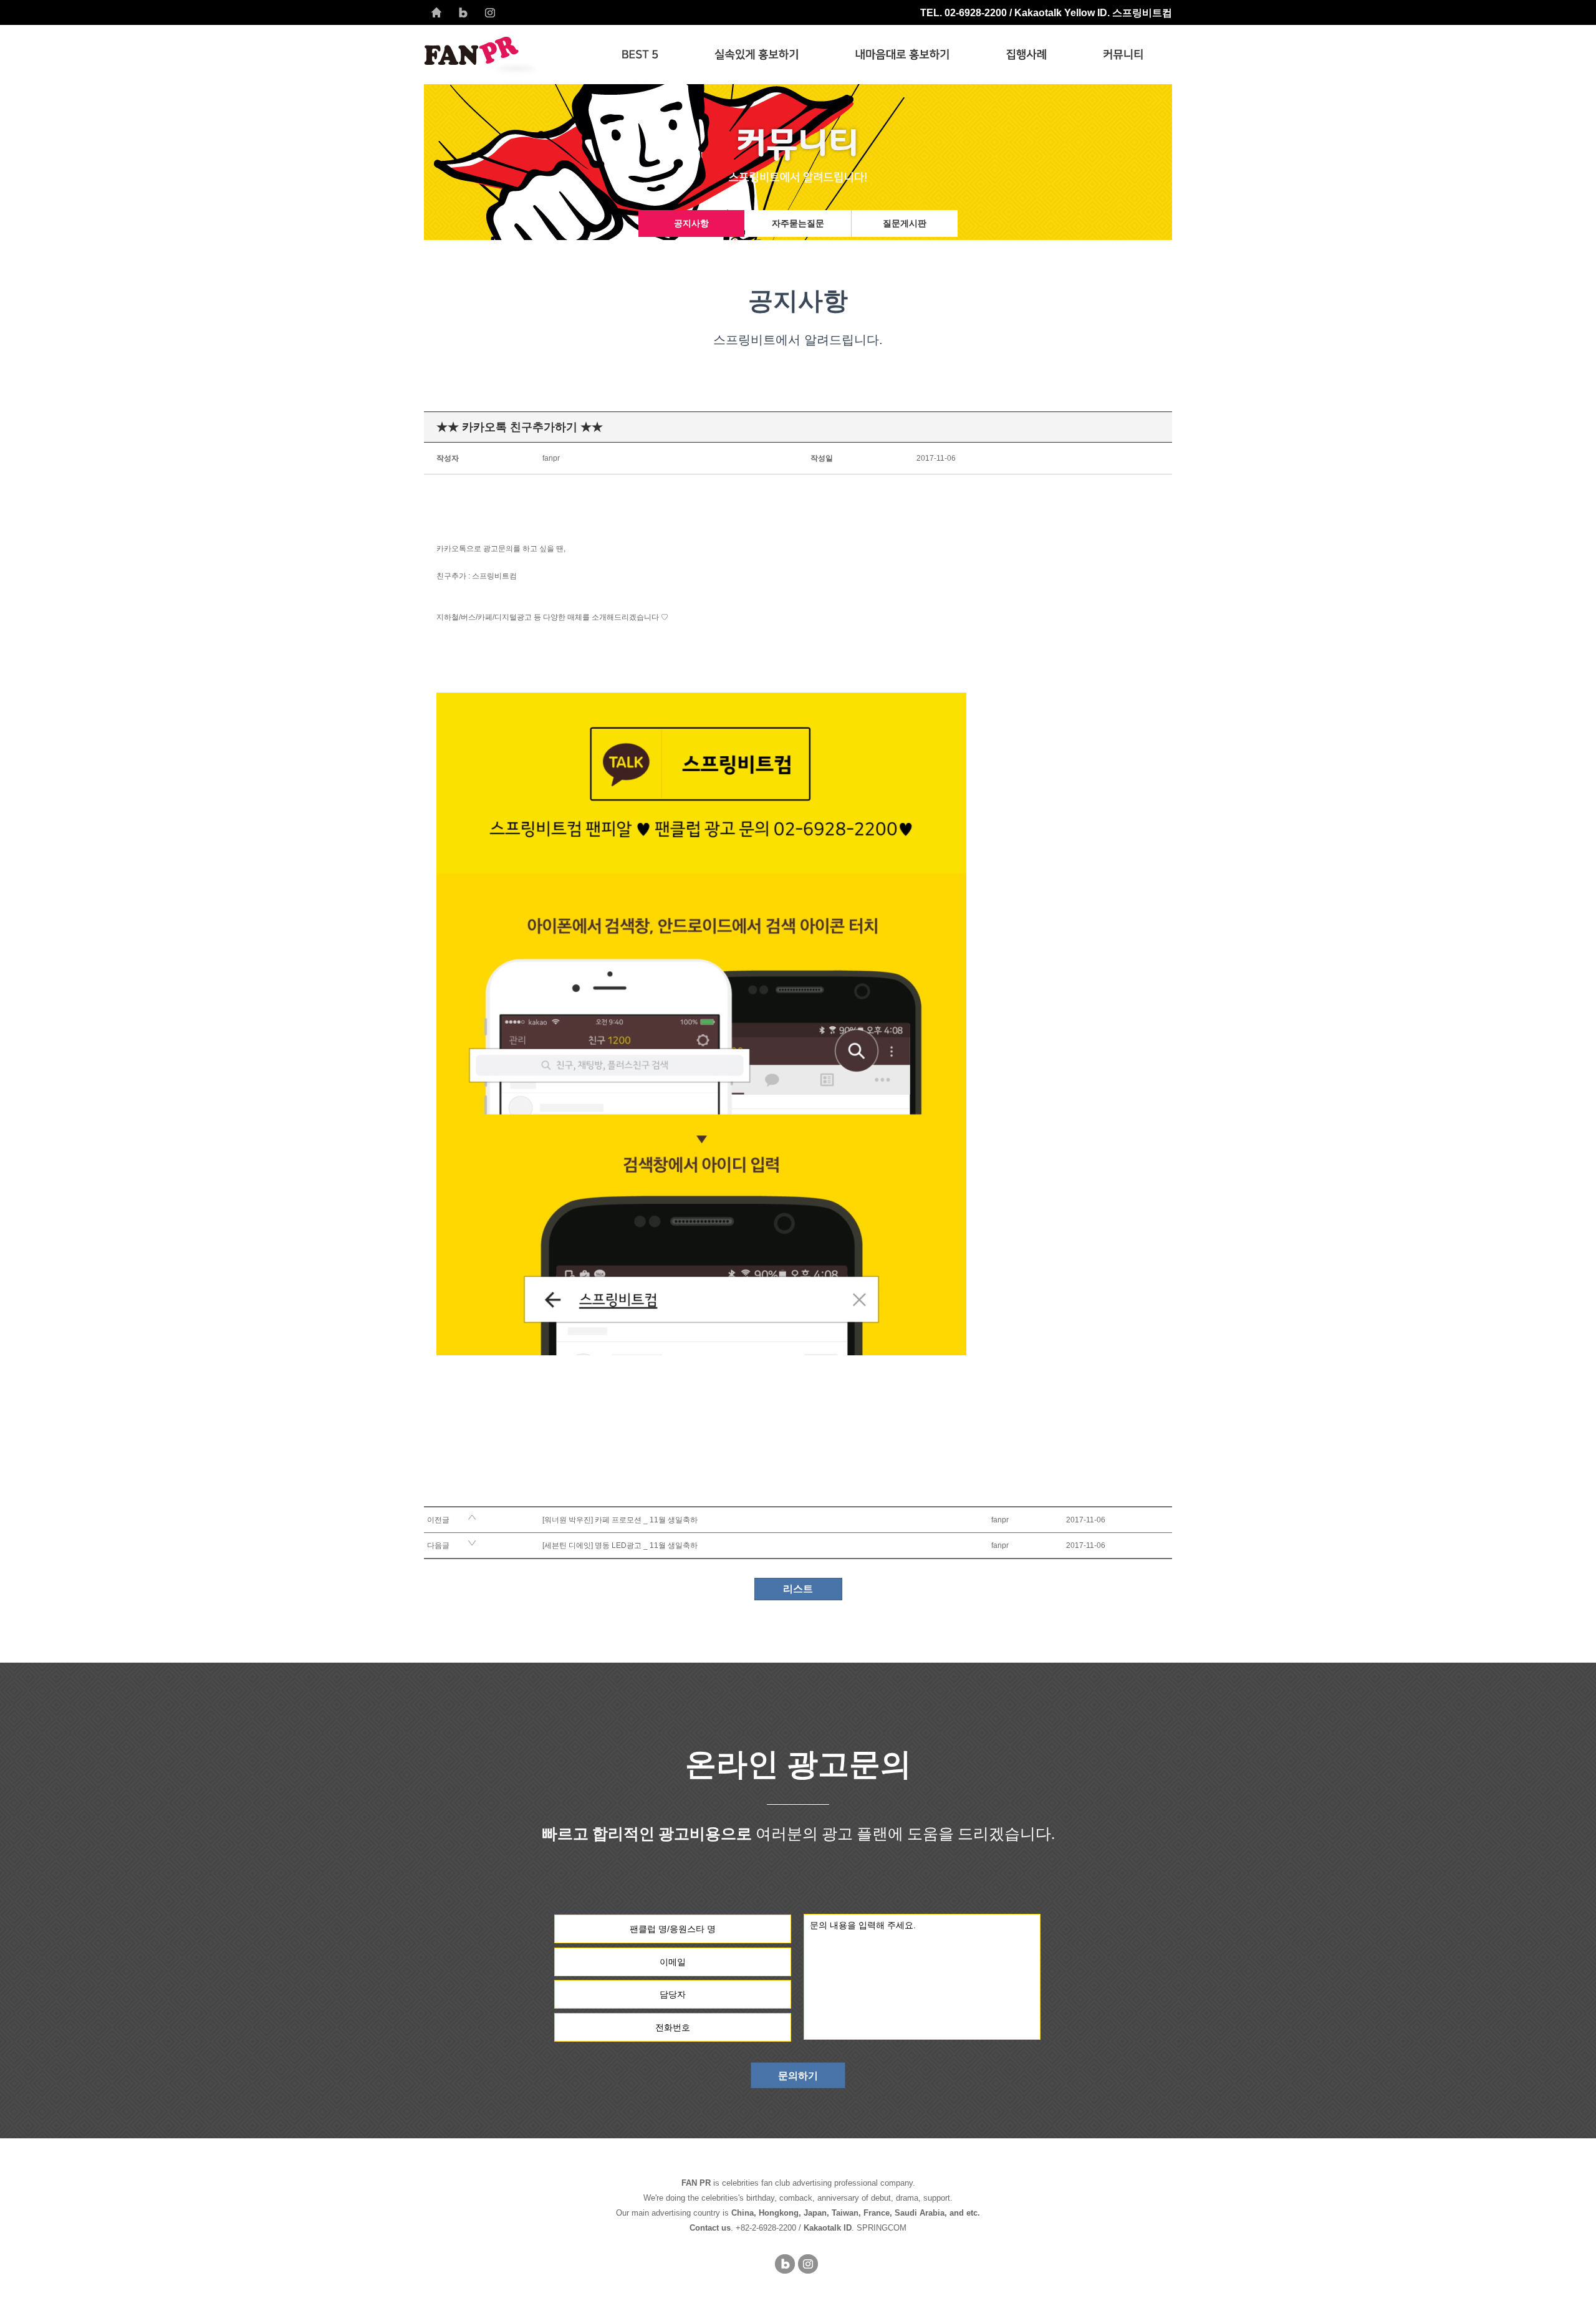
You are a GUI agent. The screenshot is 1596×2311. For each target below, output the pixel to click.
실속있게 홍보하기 (757, 55)
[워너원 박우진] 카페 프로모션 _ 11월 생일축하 (620, 1520)
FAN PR (509, 55)
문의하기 (798, 2076)
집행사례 (1026, 55)
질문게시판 (905, 223)
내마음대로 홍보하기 (902, 55)
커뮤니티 (1123, 55)
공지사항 (691, 223)
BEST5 (640, 55)
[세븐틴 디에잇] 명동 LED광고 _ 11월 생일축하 (620, 1545)
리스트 (798, 1589)
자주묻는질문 (798, 223)
